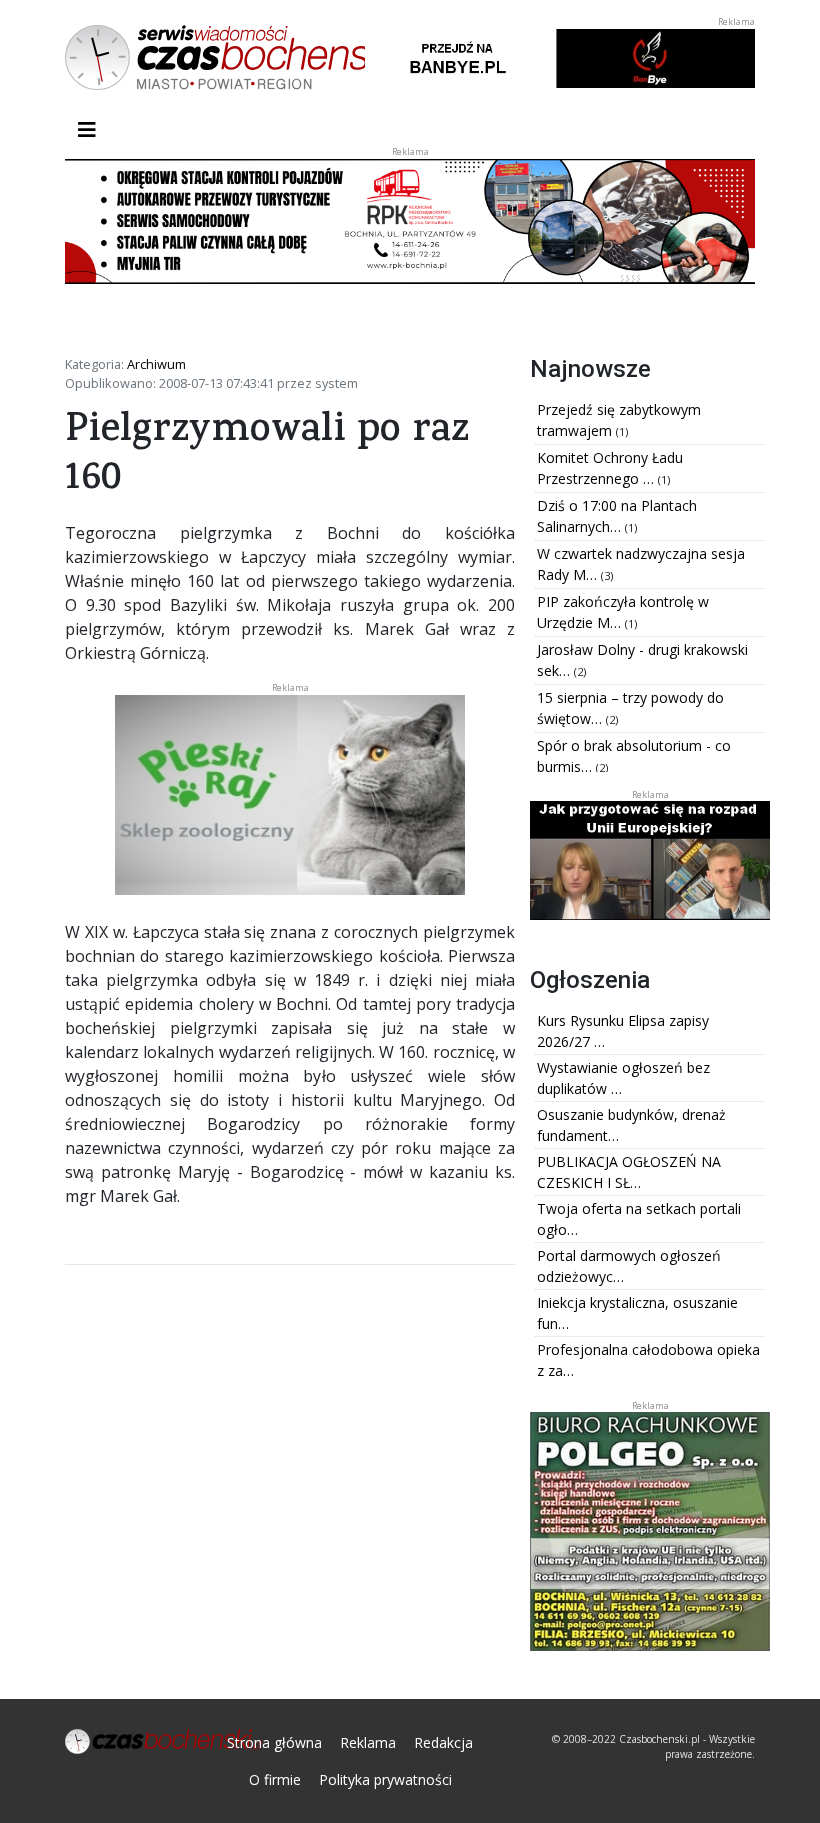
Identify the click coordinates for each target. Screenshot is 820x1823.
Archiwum (156, 364)
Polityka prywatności (385, 1779)
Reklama (368, 1742)
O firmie (275, 1779)
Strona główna (274, 1742)
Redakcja (443, 1742)
